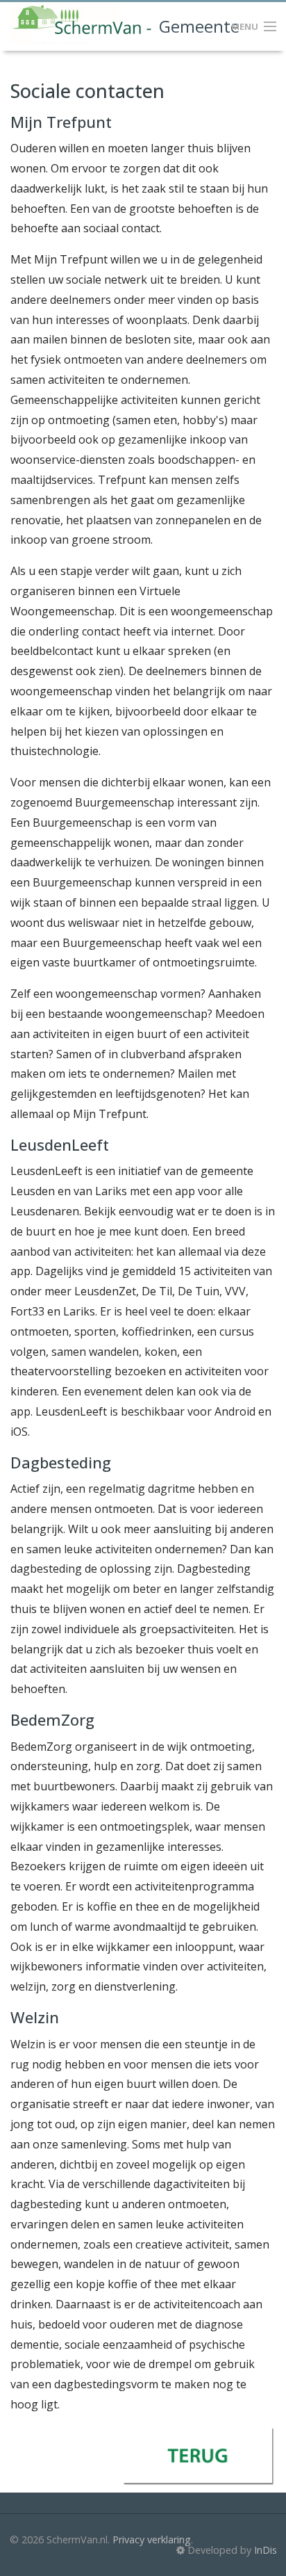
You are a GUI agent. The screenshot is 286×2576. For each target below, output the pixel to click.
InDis (266, 2550)
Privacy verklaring (152, 2539)
